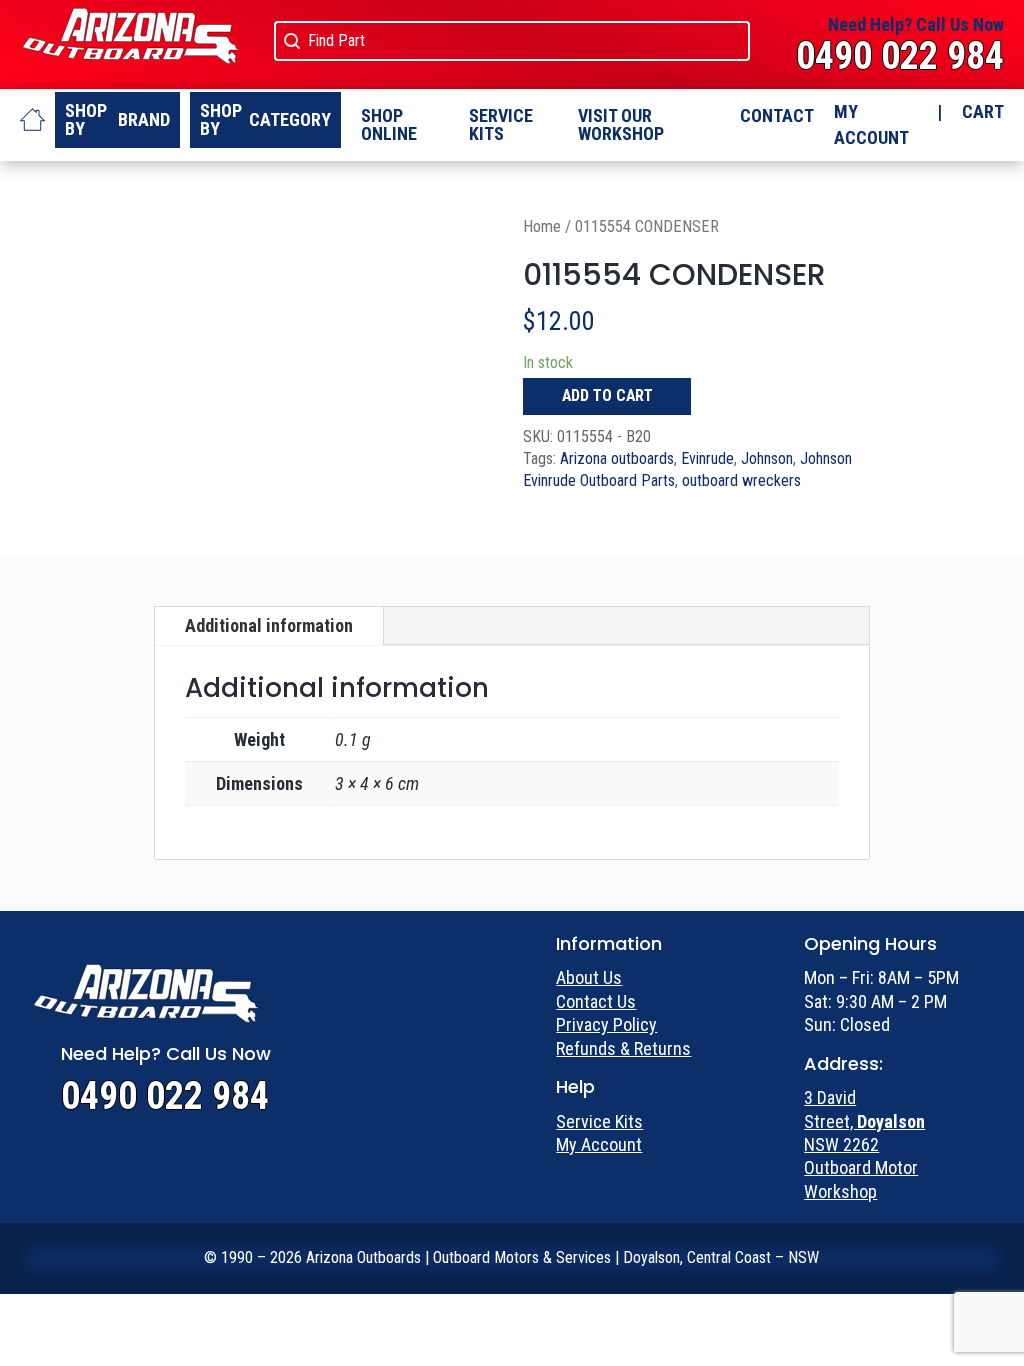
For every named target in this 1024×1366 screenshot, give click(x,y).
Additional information (269, 625)
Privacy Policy (606, 1024)
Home (542, 226)
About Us (589, 977)
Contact (777, 115)
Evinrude (707, 458)
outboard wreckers (741, 480)
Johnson (767, 458)
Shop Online (389, 124)
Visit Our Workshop (621, 124)
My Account (871, 124)
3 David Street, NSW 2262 (864, 1121)
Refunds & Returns (623, 1048)
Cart (983, 111)
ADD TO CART (607, 395)
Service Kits (501, 124)
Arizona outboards (617, 458)
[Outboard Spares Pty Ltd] (32, 119)
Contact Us (596, 1001)
